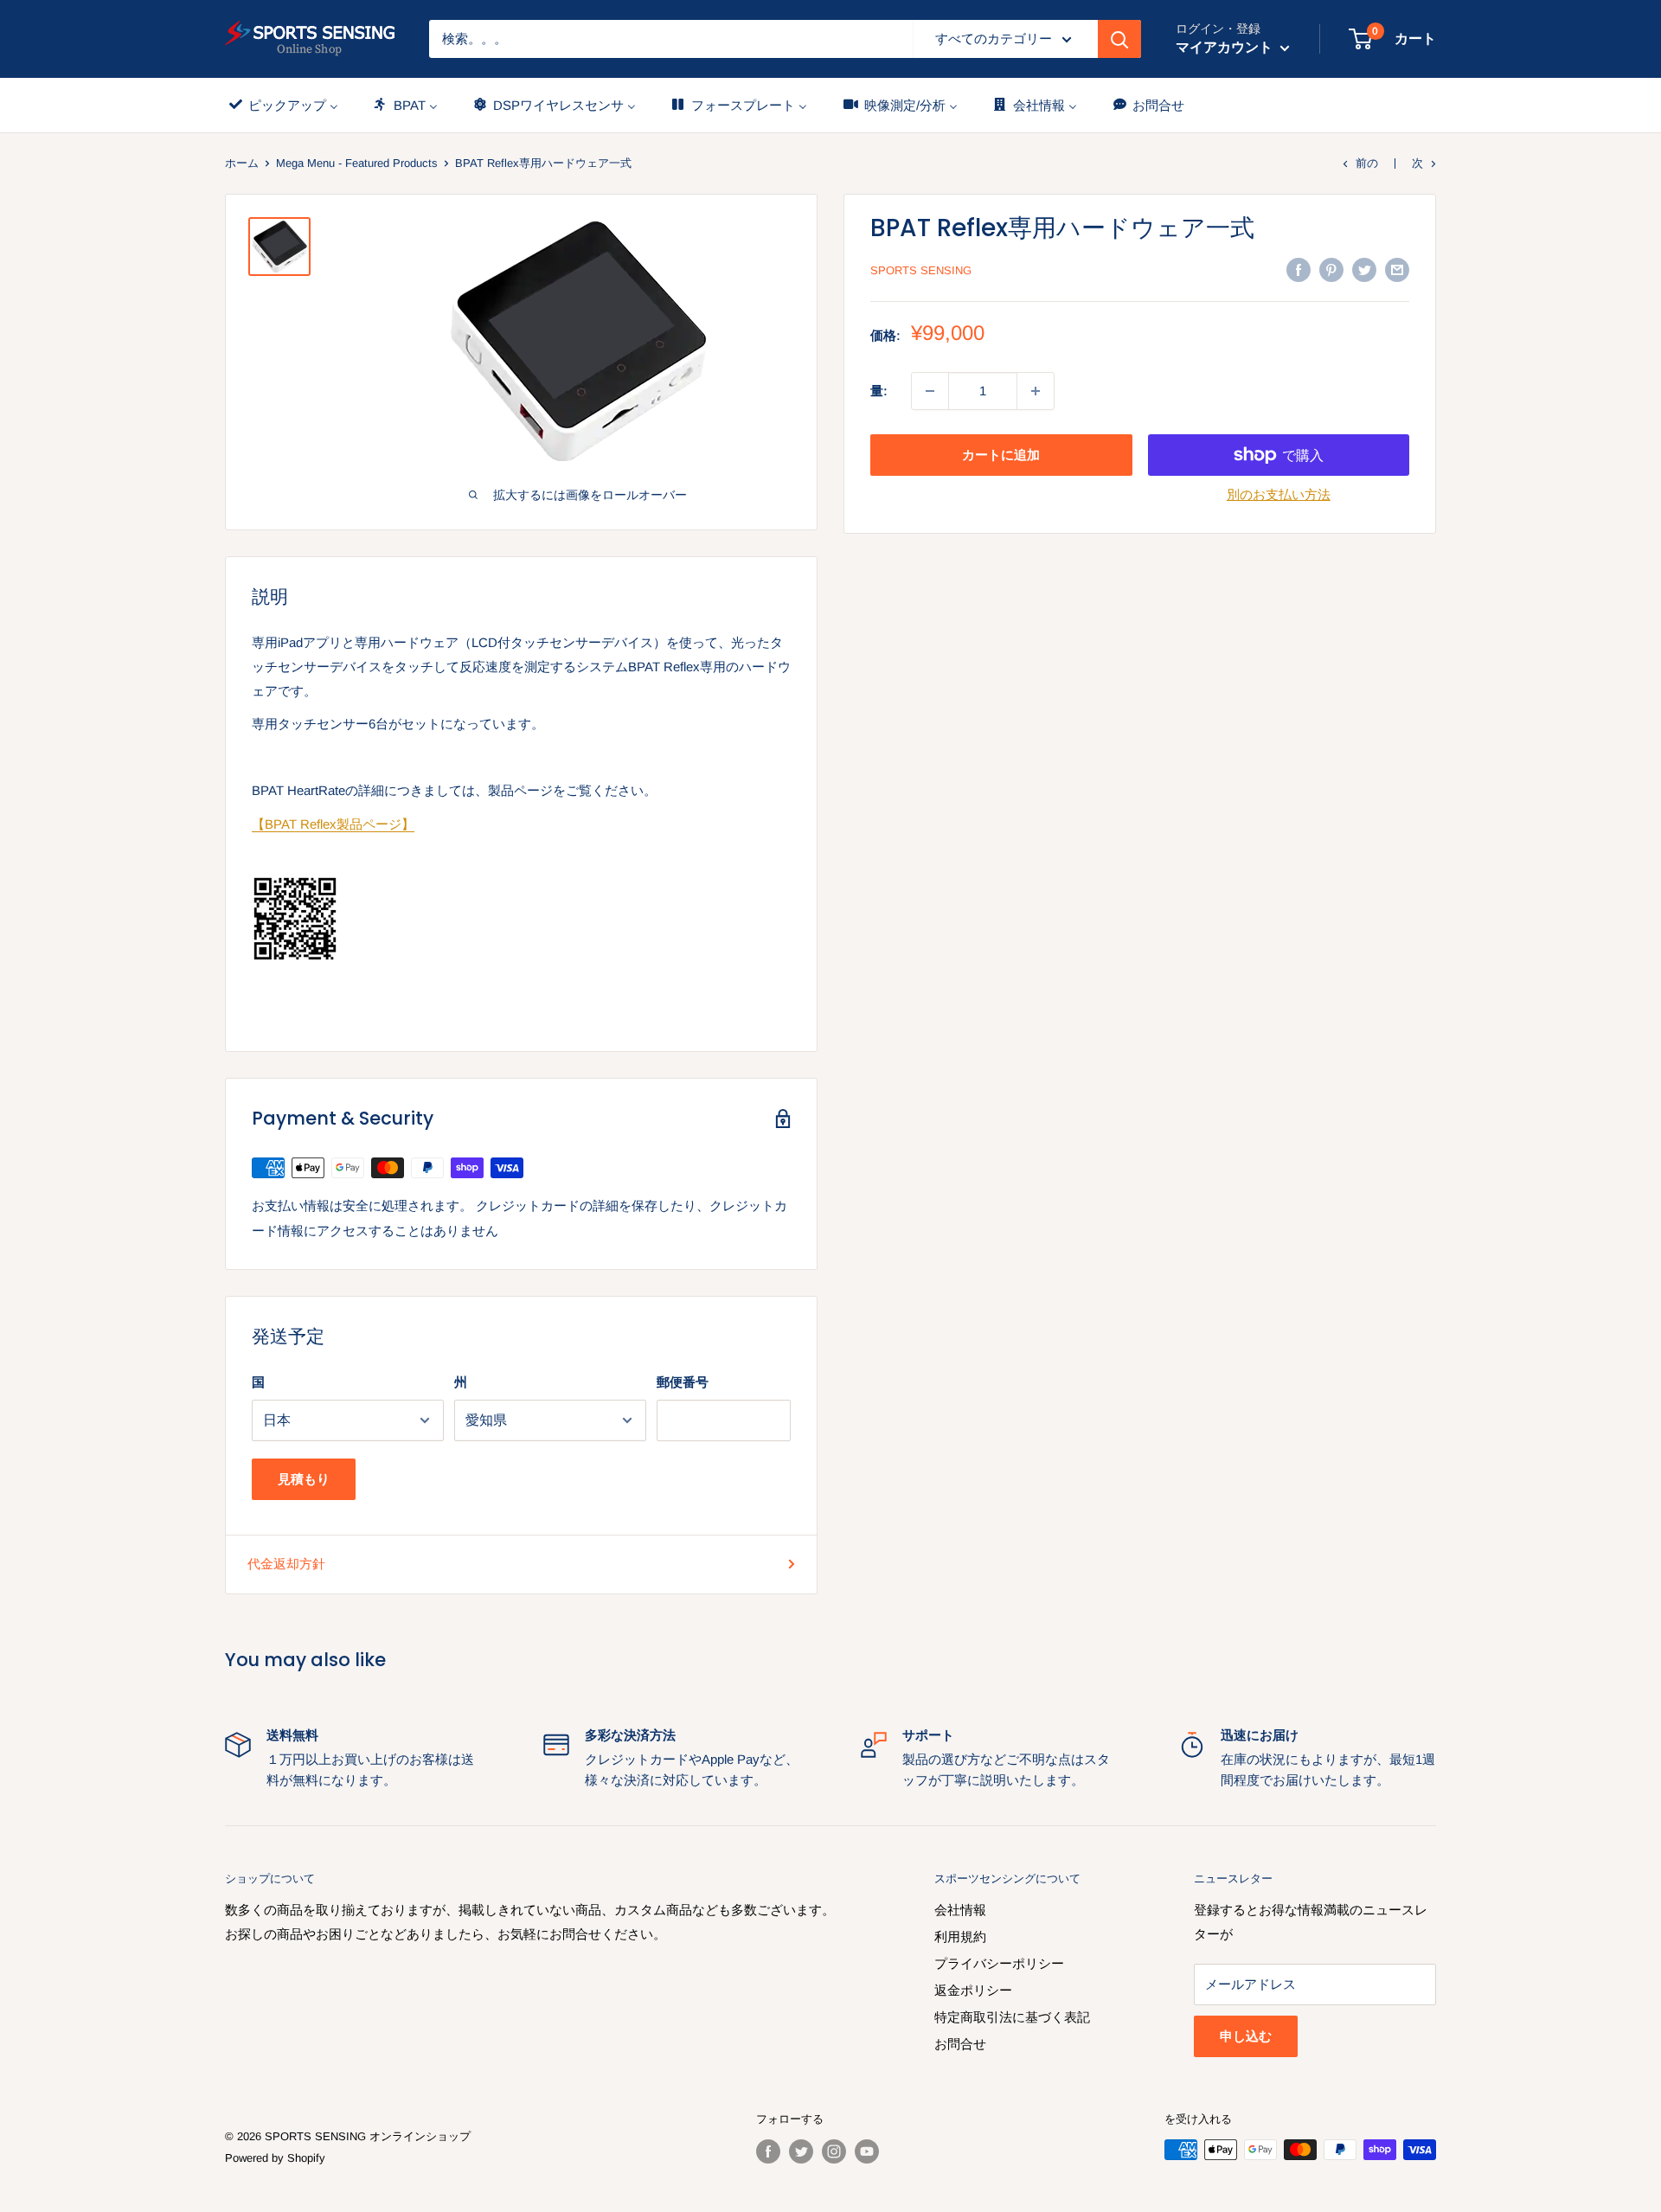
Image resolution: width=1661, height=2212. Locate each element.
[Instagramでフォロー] (834, 2151)
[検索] (1119, 39)
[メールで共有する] (1397, 269)
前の (1367, 163)
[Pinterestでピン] (1331, 269)
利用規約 (960, 1936)
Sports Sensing (921, 270)
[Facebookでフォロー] (768, 2151)
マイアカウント (1226, 47)
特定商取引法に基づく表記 (1012, 2017)
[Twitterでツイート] (1364, 269)
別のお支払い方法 (1279, 494)
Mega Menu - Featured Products (357, 163)
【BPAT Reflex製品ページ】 (333, 824)
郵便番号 (683, 1382)
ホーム (242, 163)
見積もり (304, 1479)
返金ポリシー (973, 1990)
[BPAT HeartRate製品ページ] (521, 919)
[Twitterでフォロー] (801, 2151)
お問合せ (960, 2044)
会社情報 (960, 1910)
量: (879, 391)
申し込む (1246, 2036)
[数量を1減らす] (930, 391)
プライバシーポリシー (999, 1963)
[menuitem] (282, 105)
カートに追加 (1001, 455)
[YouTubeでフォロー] (867, 2151)
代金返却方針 (286, 1564)
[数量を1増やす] (1036, 391)
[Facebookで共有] (1299, 269)
